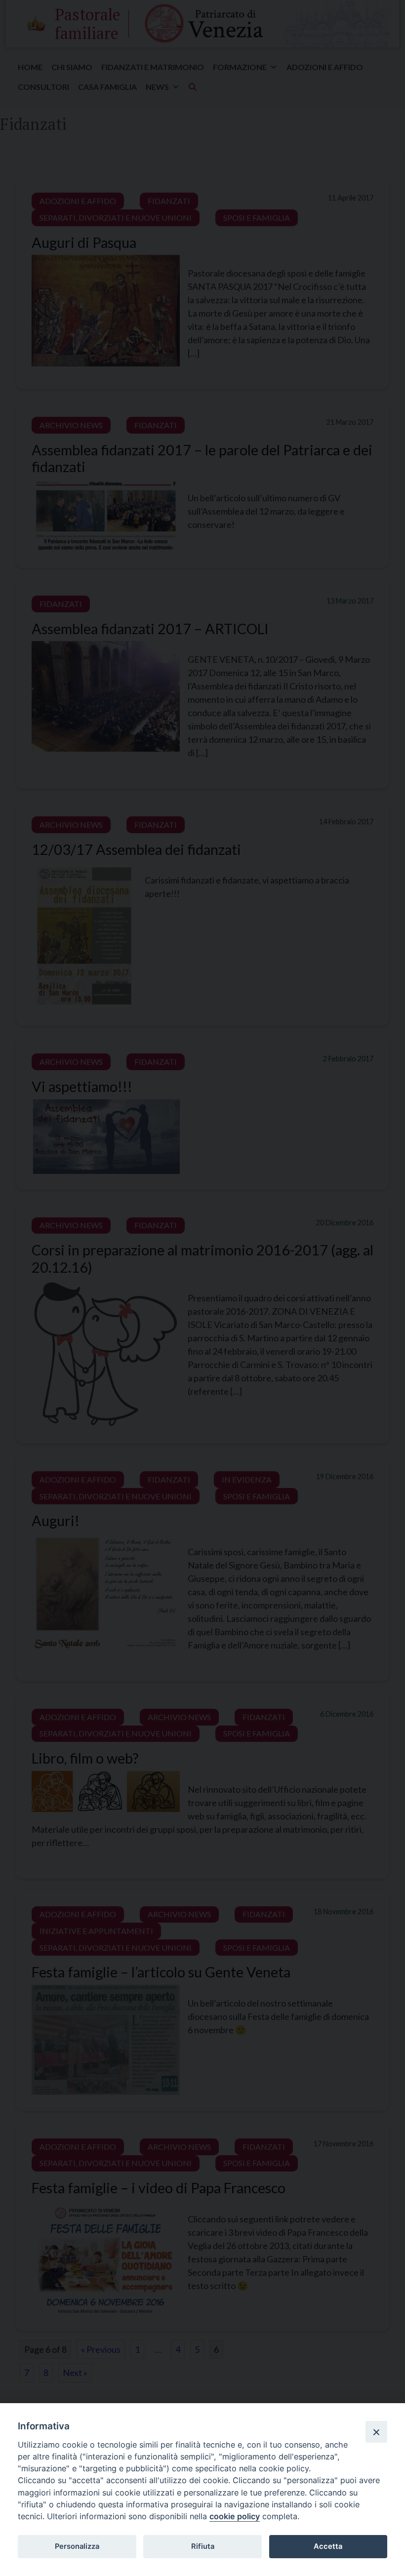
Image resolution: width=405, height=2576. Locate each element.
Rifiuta (203, 2546)
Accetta (328, 2546)
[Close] (376, 2432)
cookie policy (235, 2516)
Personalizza (77, 2546)
